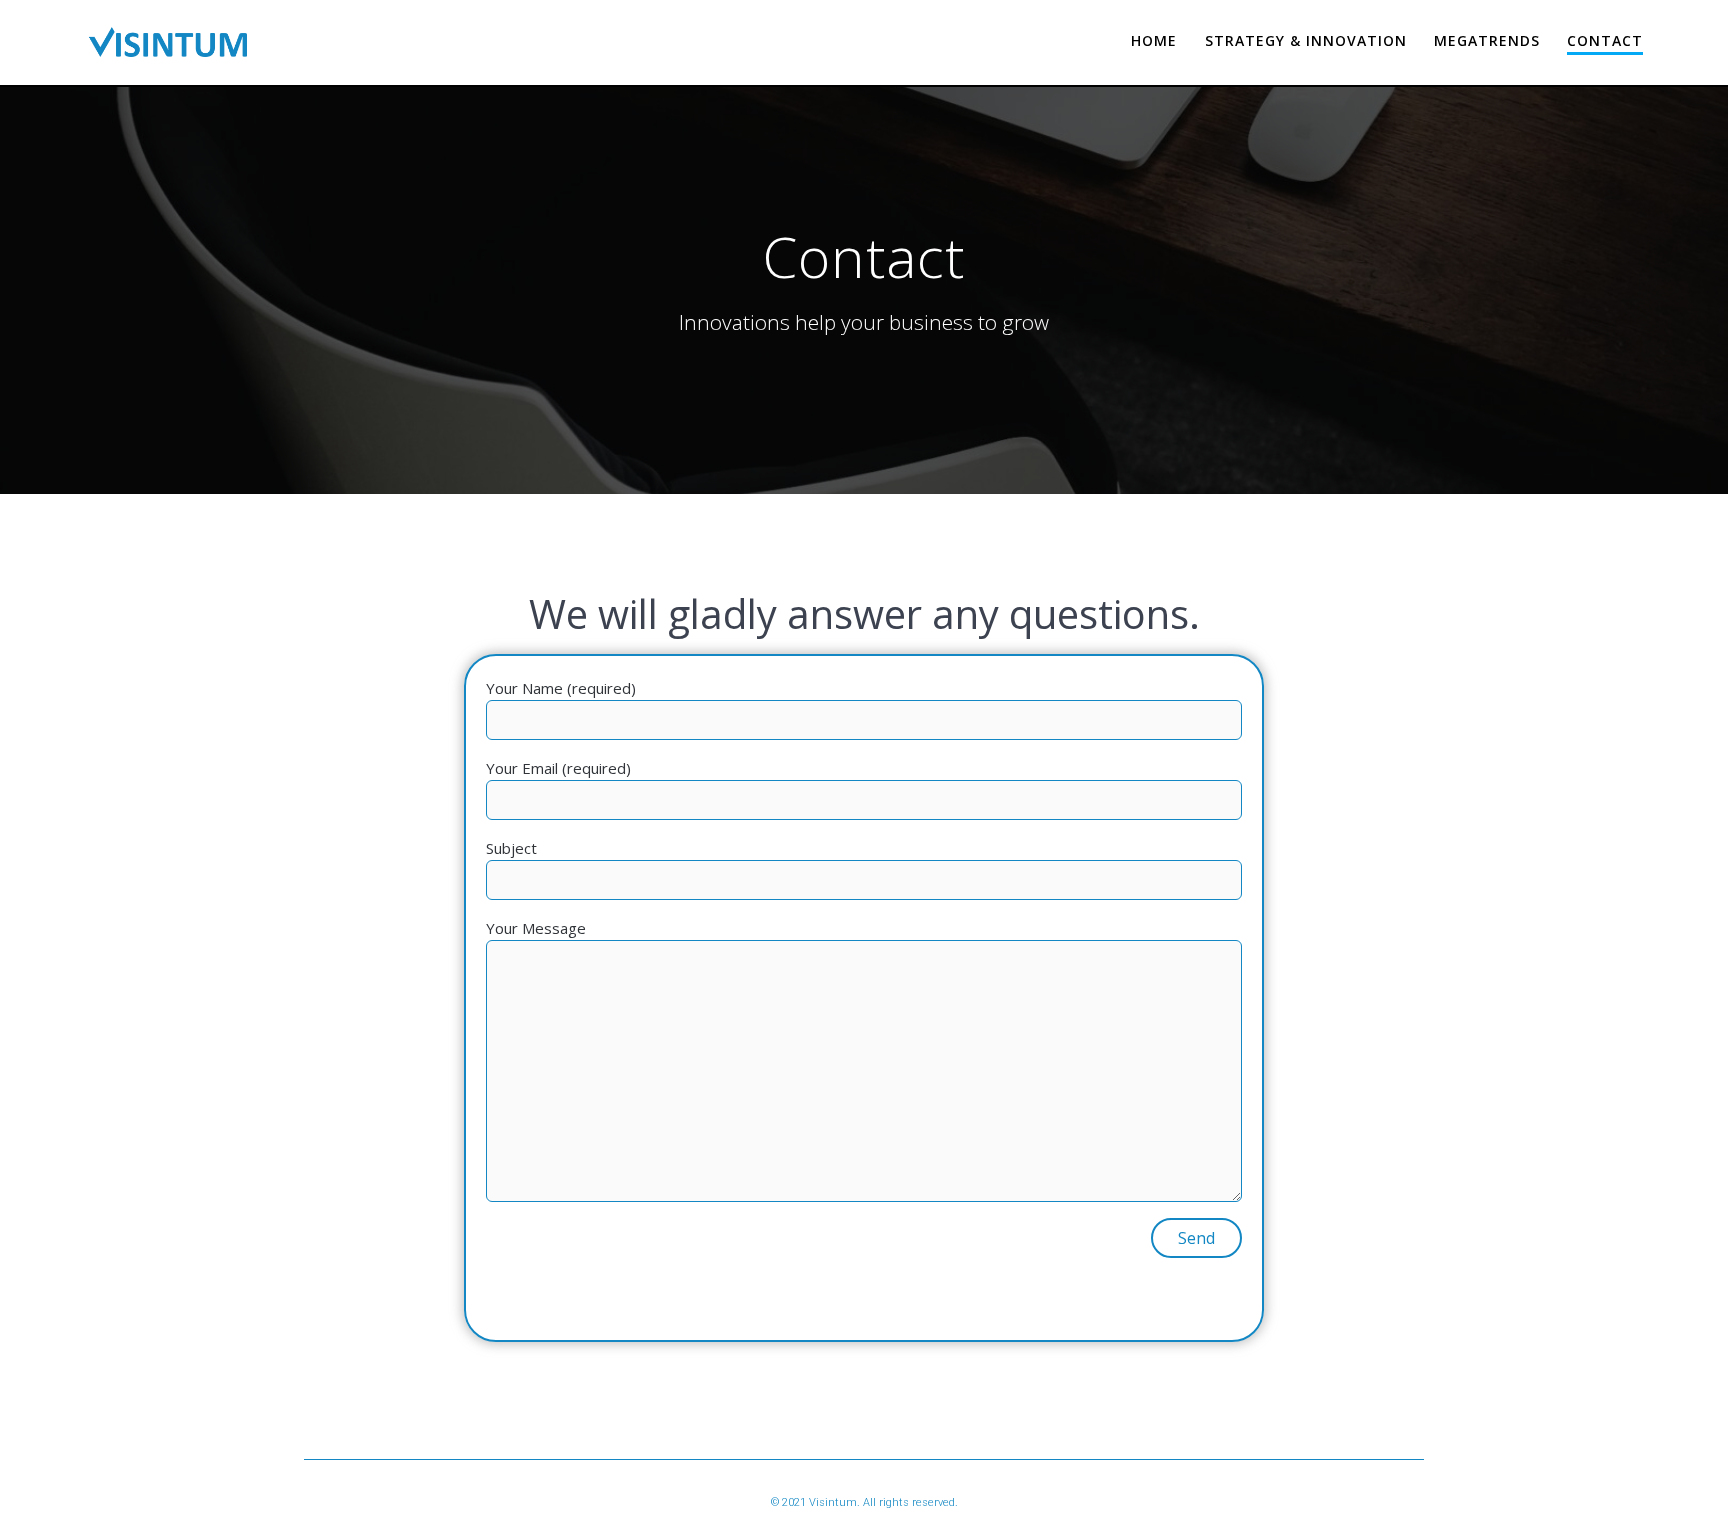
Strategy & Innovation (1306, 40)
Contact (1605, 40)
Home (1154, 40)
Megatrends (1487, 40)
